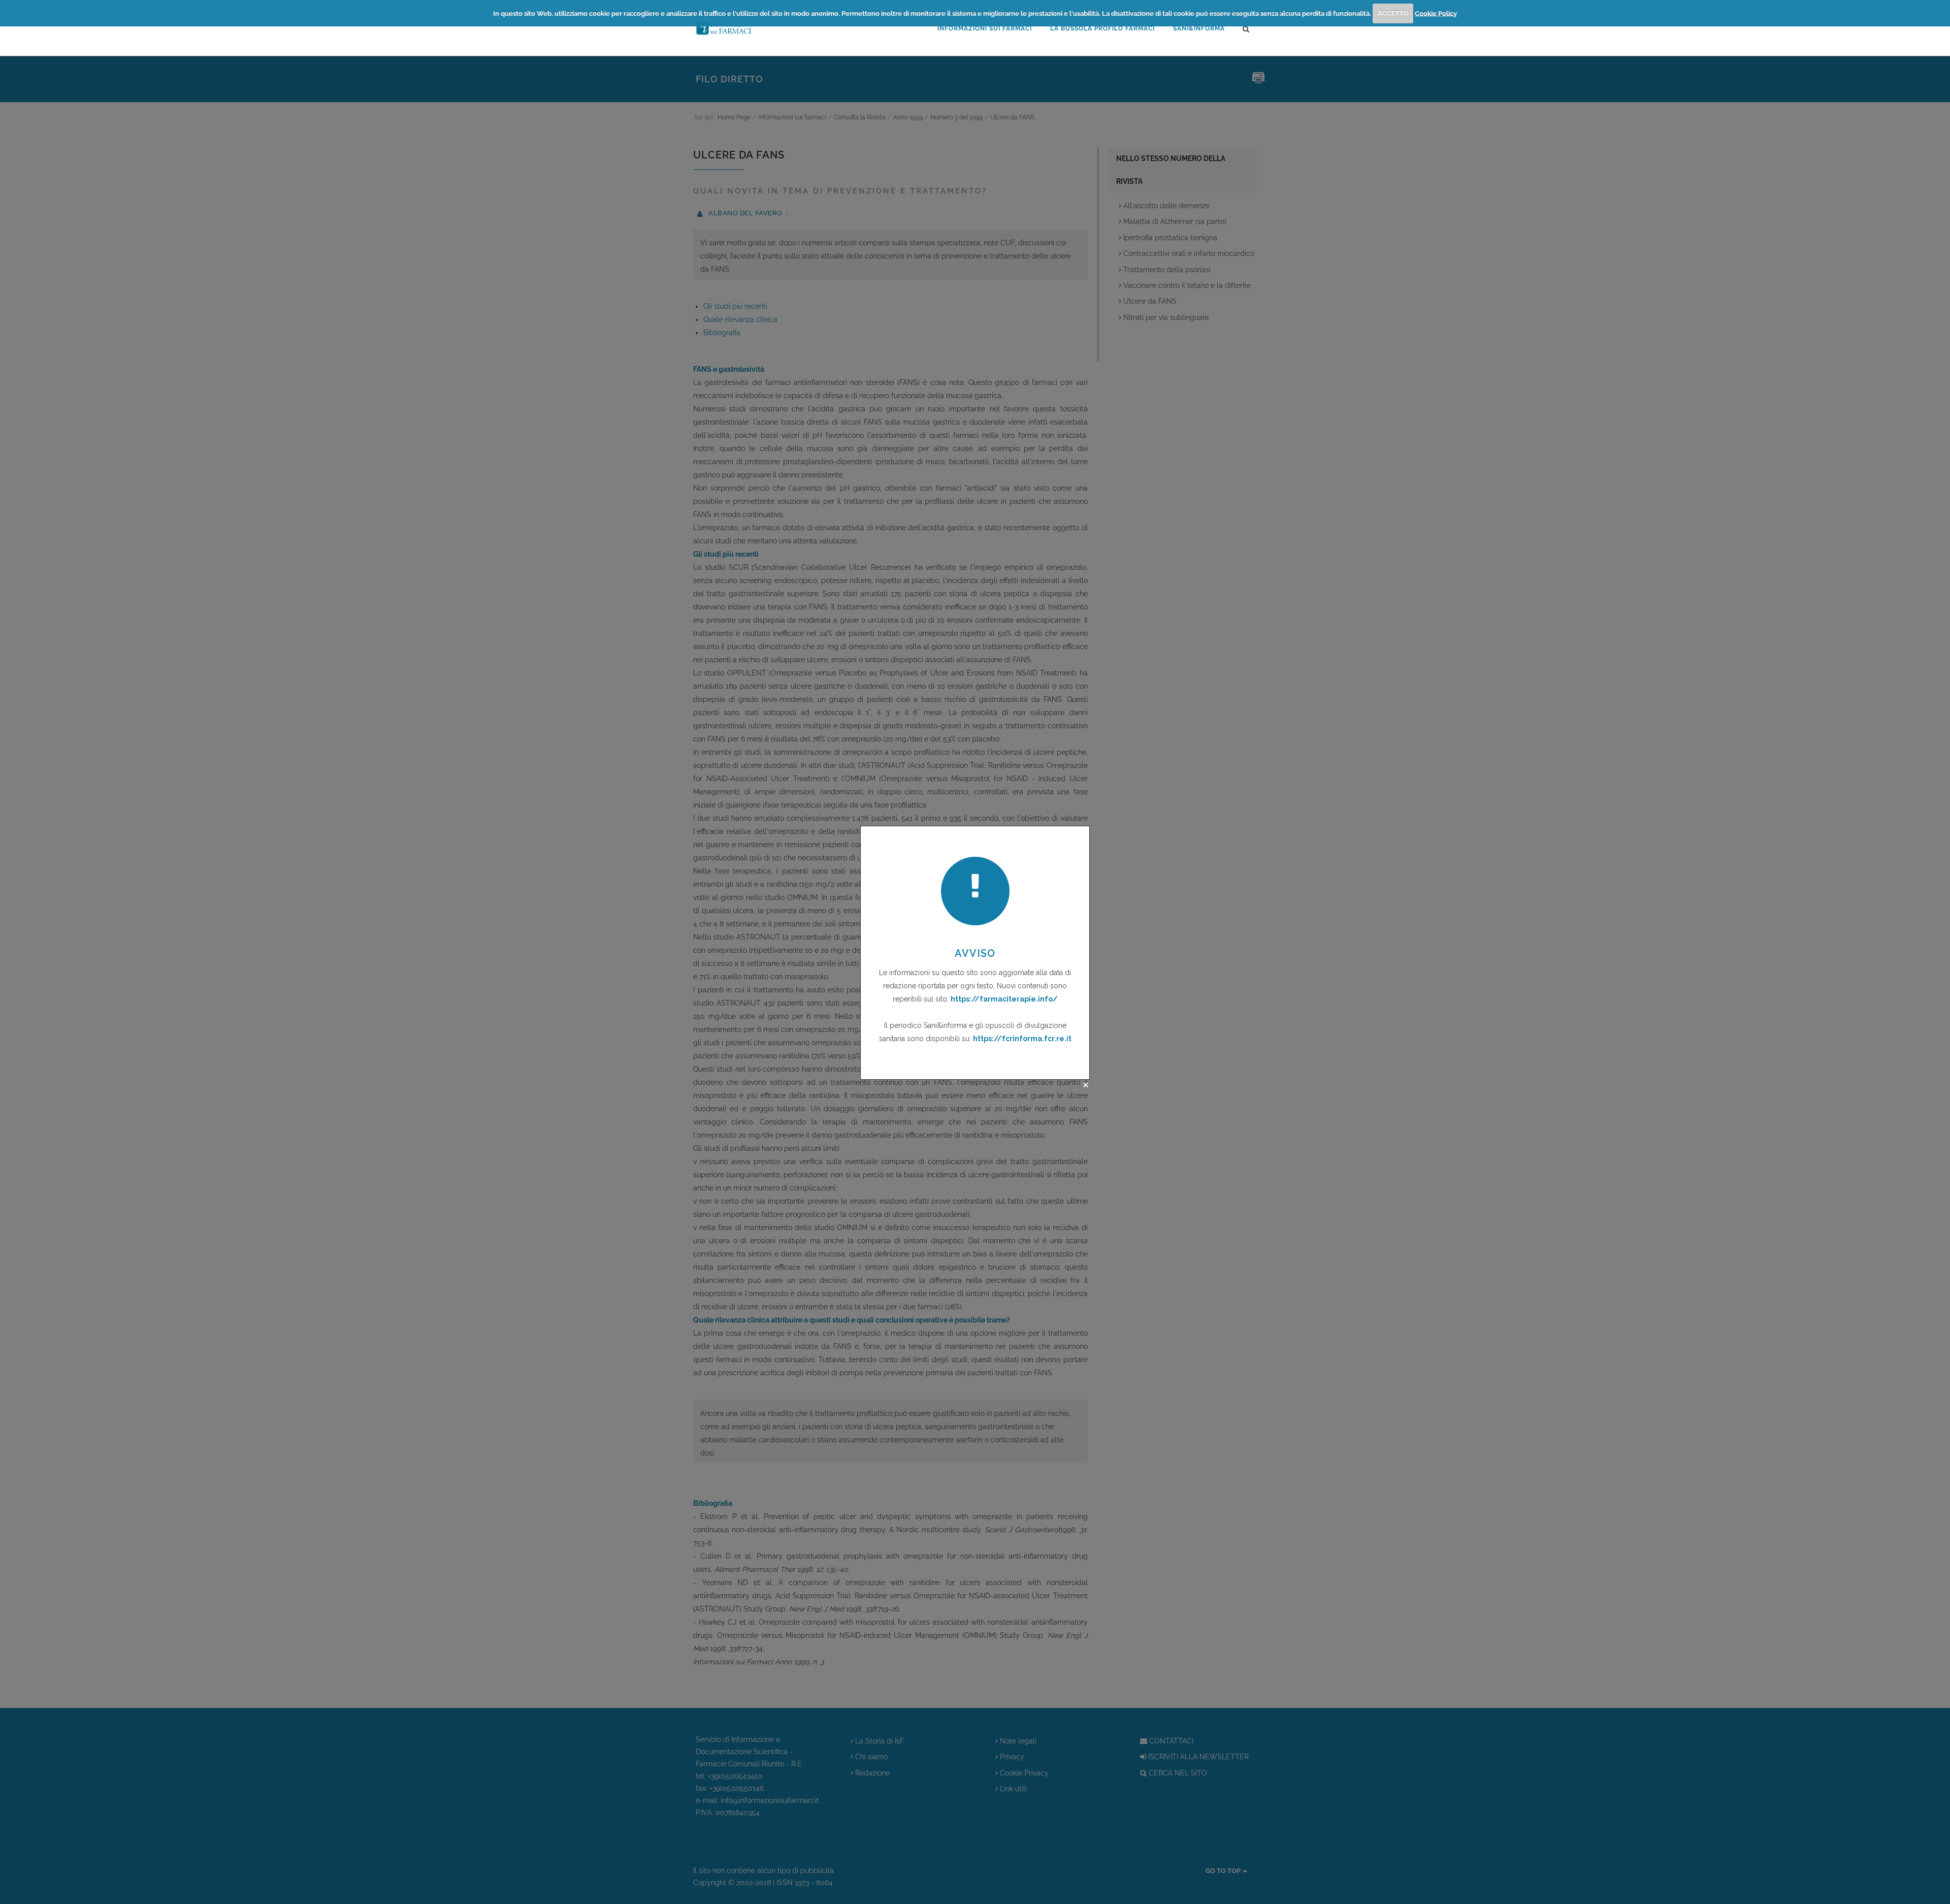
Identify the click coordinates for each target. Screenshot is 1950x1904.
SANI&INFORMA (1199, 28)
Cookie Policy (1436, 13)
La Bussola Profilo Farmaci (1102, 28)
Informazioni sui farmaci (985, 28)
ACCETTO (1393, 13)
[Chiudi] (1086, 1085)
